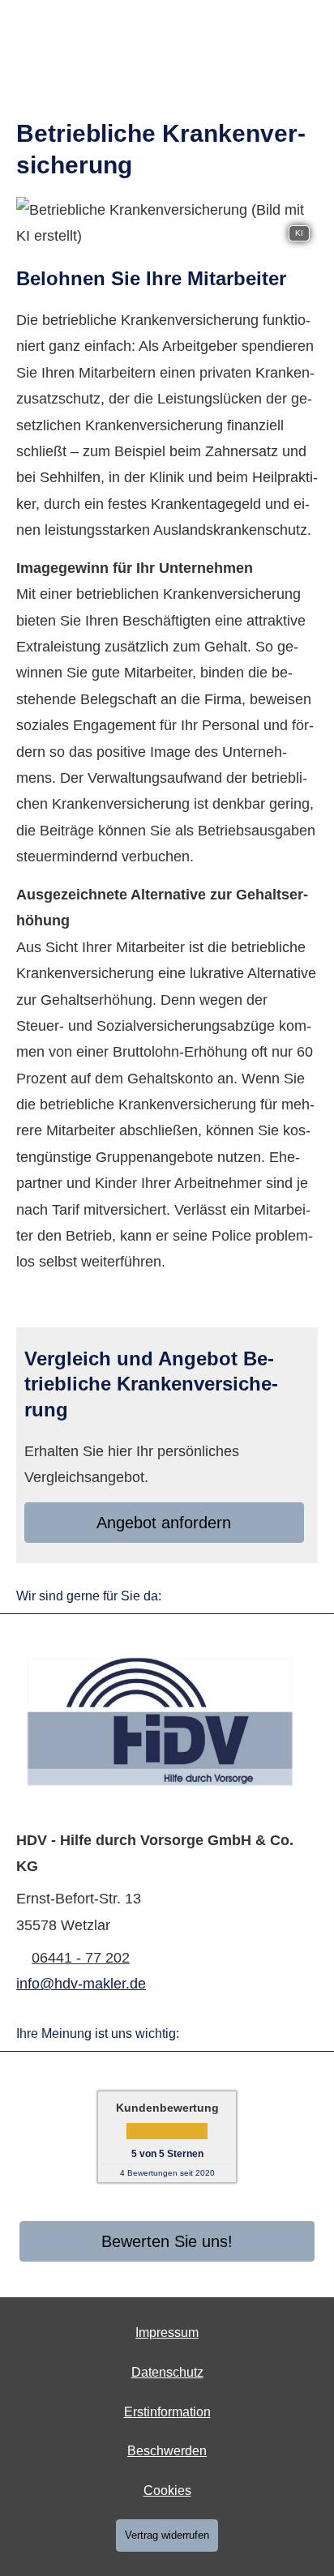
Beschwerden (167, 2451)
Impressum (167, 2332)
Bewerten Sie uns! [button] (167, 2241)
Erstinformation (167, 2412)
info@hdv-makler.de (81, 1984)
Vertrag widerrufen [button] (167, 2535)
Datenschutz (167, 2372)
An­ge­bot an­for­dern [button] (164, 1523)
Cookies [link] (167, 2491)
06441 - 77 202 (81, 1958)
